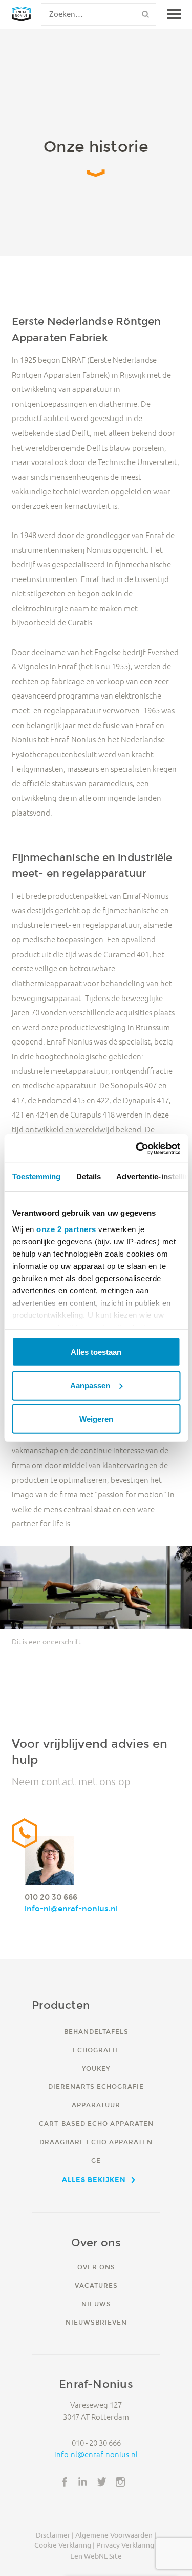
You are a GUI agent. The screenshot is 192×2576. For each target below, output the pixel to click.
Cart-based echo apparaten (96, 2124)
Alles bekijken (94, 2179)
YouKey (96, 2068)
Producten (61, 2005)
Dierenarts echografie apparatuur (96, 2096)
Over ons (96, 2267)
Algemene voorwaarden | (116, 2535)
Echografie (96, 2050)
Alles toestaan (96, 1352)
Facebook (65, 2482)
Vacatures (96, 2285)
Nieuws (96, 2304)
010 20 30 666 (51, 1897)
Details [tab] (88, 1177)
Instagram (120, 2482)
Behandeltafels (96, 2032)
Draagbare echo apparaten (96, 2142)
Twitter (102, 2482)
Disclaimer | (55, 2535)
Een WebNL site (96, 2556)
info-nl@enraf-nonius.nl (71, 1908)
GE (96, 2160)
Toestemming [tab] (36, 1177)
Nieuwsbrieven (96, 2322)
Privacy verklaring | (127, 2545)
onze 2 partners (66, 1229)
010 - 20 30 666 (96, 2443)
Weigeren (96, 1419)
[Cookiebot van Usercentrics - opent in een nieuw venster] (137, 1148)
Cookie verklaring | (65, 2545)
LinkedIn (83, 2482)
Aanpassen (90, 1385)
